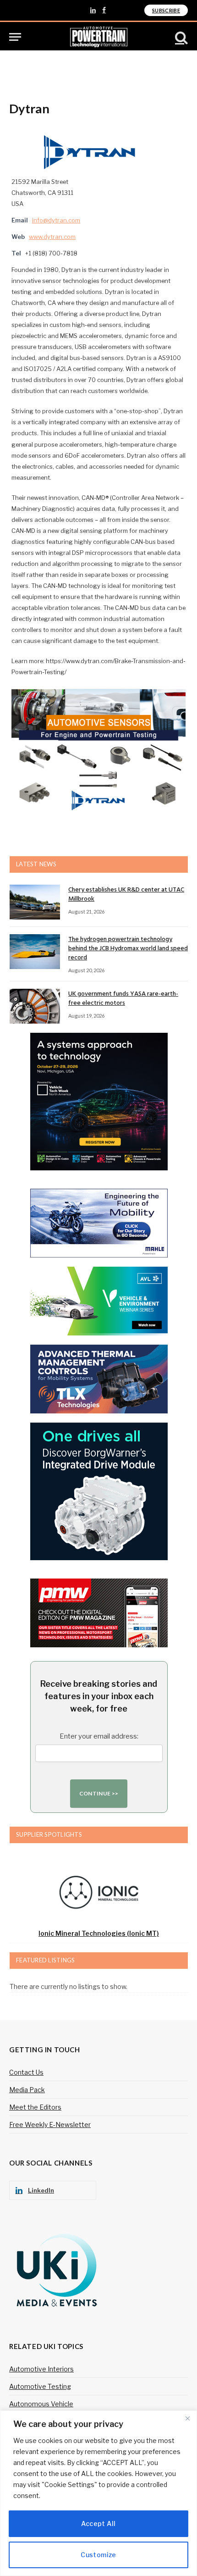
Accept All (98, 2523)
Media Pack (27, 2090)
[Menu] (15, 37)
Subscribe (166, 10)
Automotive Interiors (41, 2369)
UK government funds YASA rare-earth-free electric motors (123, 999)
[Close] (187, 2418)
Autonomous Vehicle (41, 2404)
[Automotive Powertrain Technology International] (99, 37)
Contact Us (26, 2072)
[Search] (181, 37)
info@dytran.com (56, 220)
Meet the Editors (35, 2107)
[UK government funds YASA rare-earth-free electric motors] (35, 1006)
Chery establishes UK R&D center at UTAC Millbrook (126, 895)
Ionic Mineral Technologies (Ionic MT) (99, 1933)
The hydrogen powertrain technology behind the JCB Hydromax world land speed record (128, 949)
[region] (98, 2493)
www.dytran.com (52, 237)
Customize (98, 2555)
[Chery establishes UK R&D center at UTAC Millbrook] (35, 902)
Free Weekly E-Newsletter (50, 2125)
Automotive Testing (40, 2386)
